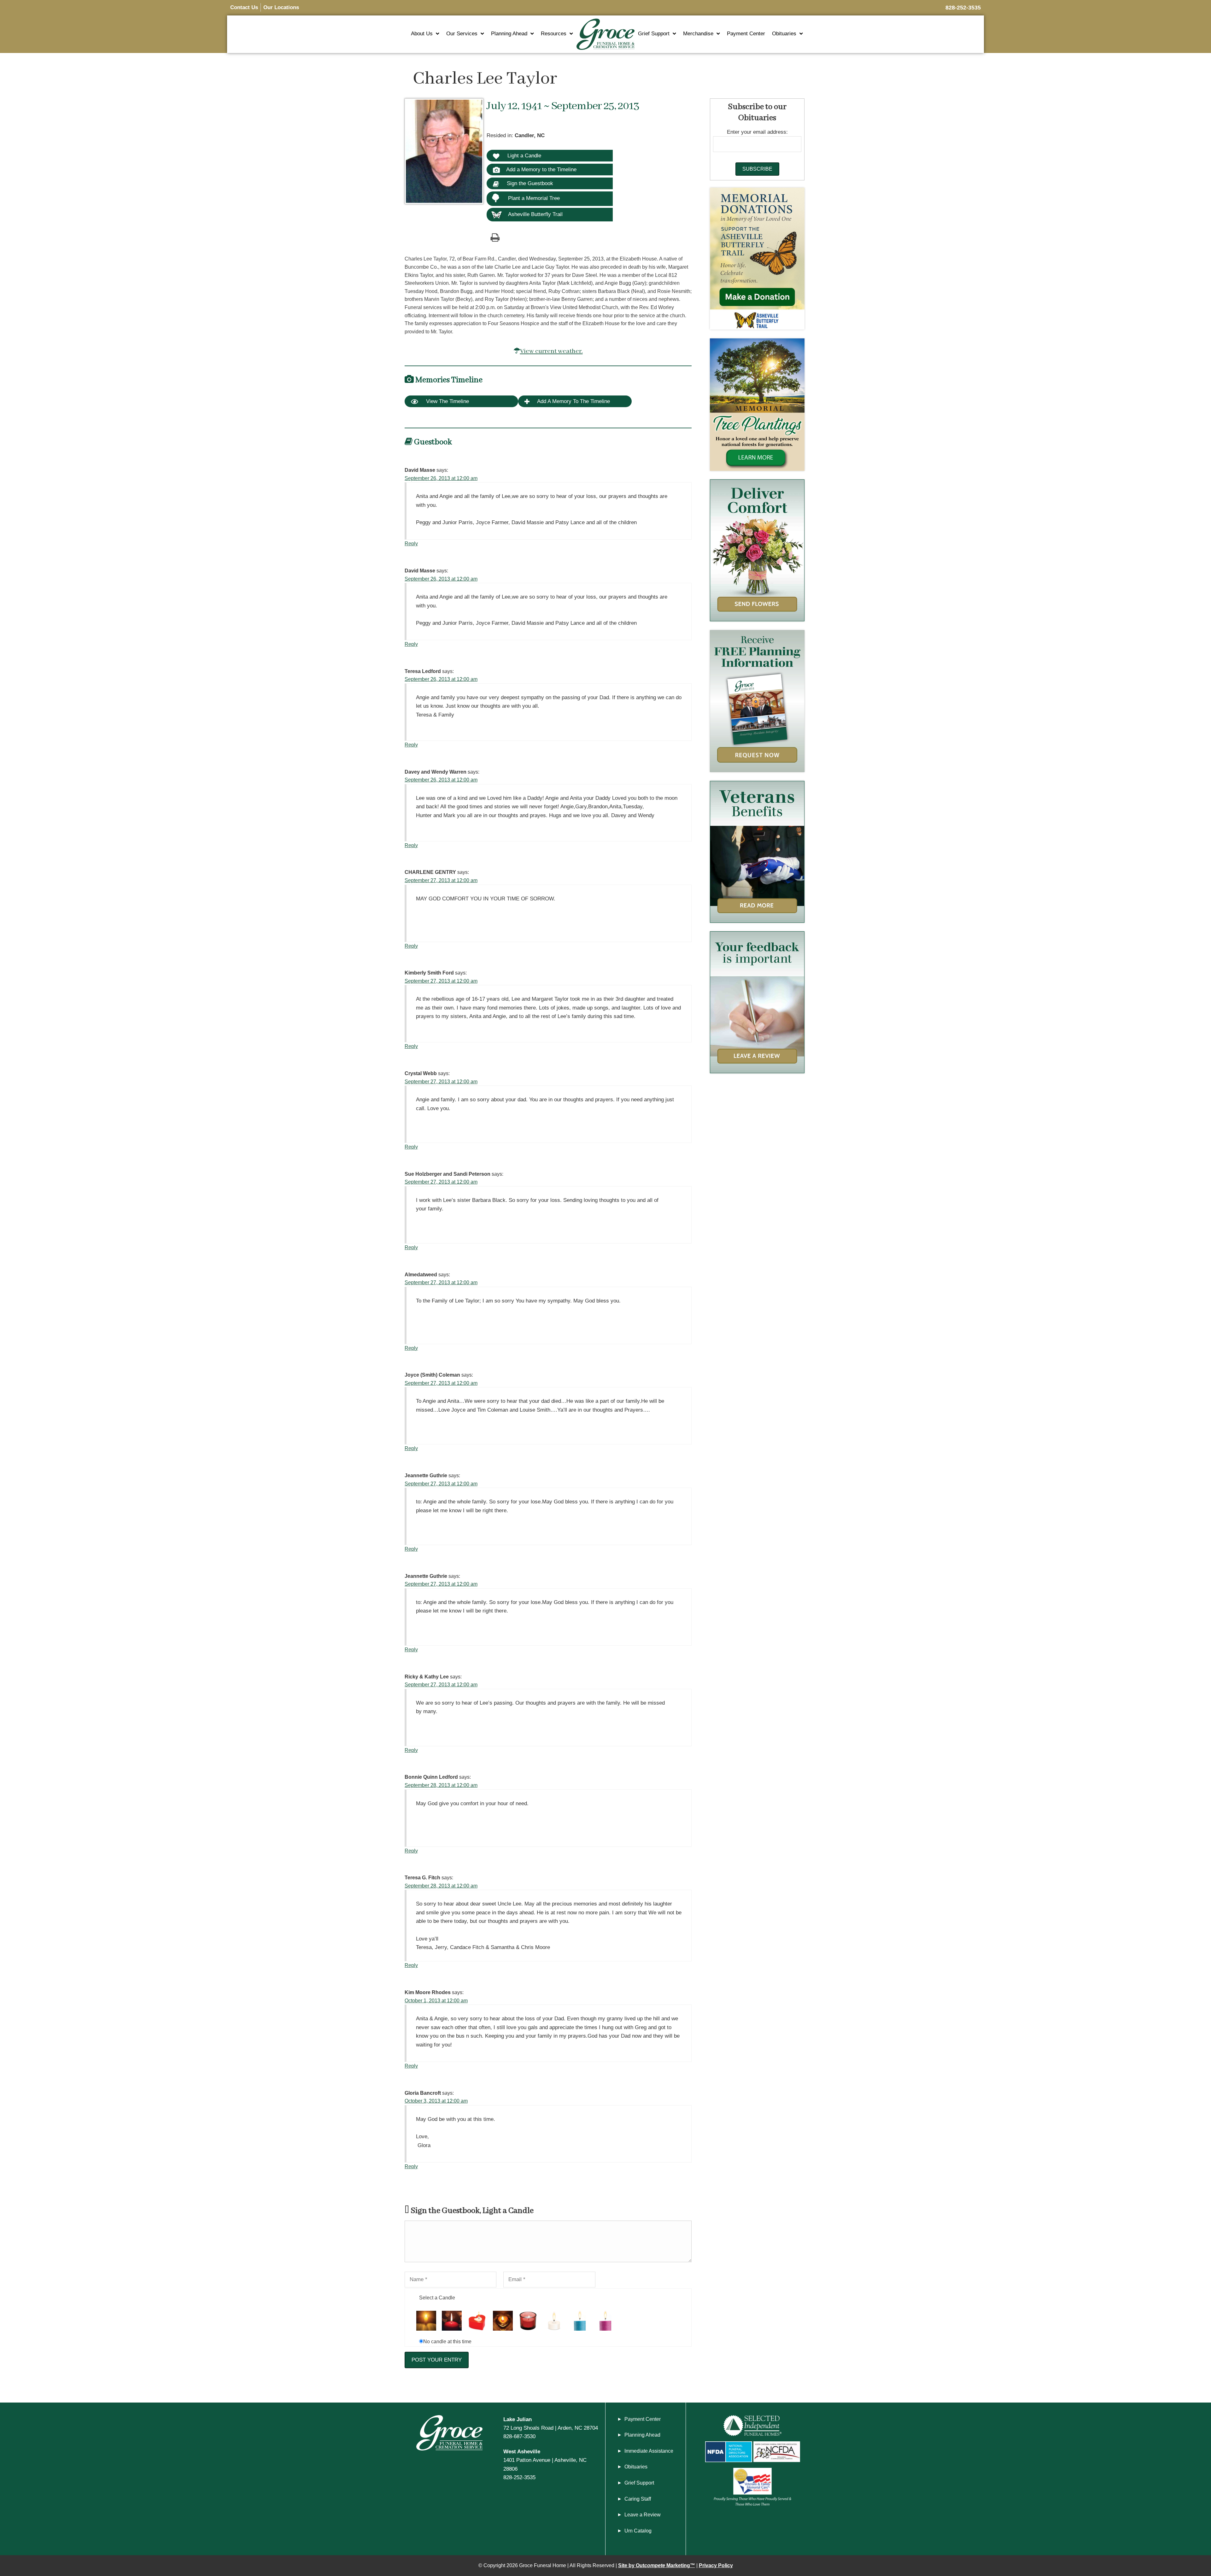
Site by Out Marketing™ (657, 2565)
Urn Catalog (638, 2531)
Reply (411, 544)
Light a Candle (524, 155)
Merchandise (698, 34)
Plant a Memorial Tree (534, 198)
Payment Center (746, 34)
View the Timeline (447, 401)
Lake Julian (518, 2419)
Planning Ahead (509, 34)
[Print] (495, 237)
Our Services (462, 34)
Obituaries (784, 34)
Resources (554, 34)
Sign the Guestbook (529, 183)
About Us (422, 34)
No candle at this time (447, 2342)
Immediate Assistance (649, 2451)
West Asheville (522, 2451)
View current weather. (551, 351)
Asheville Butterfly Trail (535, 214)
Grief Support (654, 34)
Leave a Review (643, 2515)
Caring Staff (638, 2499)
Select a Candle (437, 2298)
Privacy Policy (716, 2565)
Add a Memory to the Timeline (541, 169)
